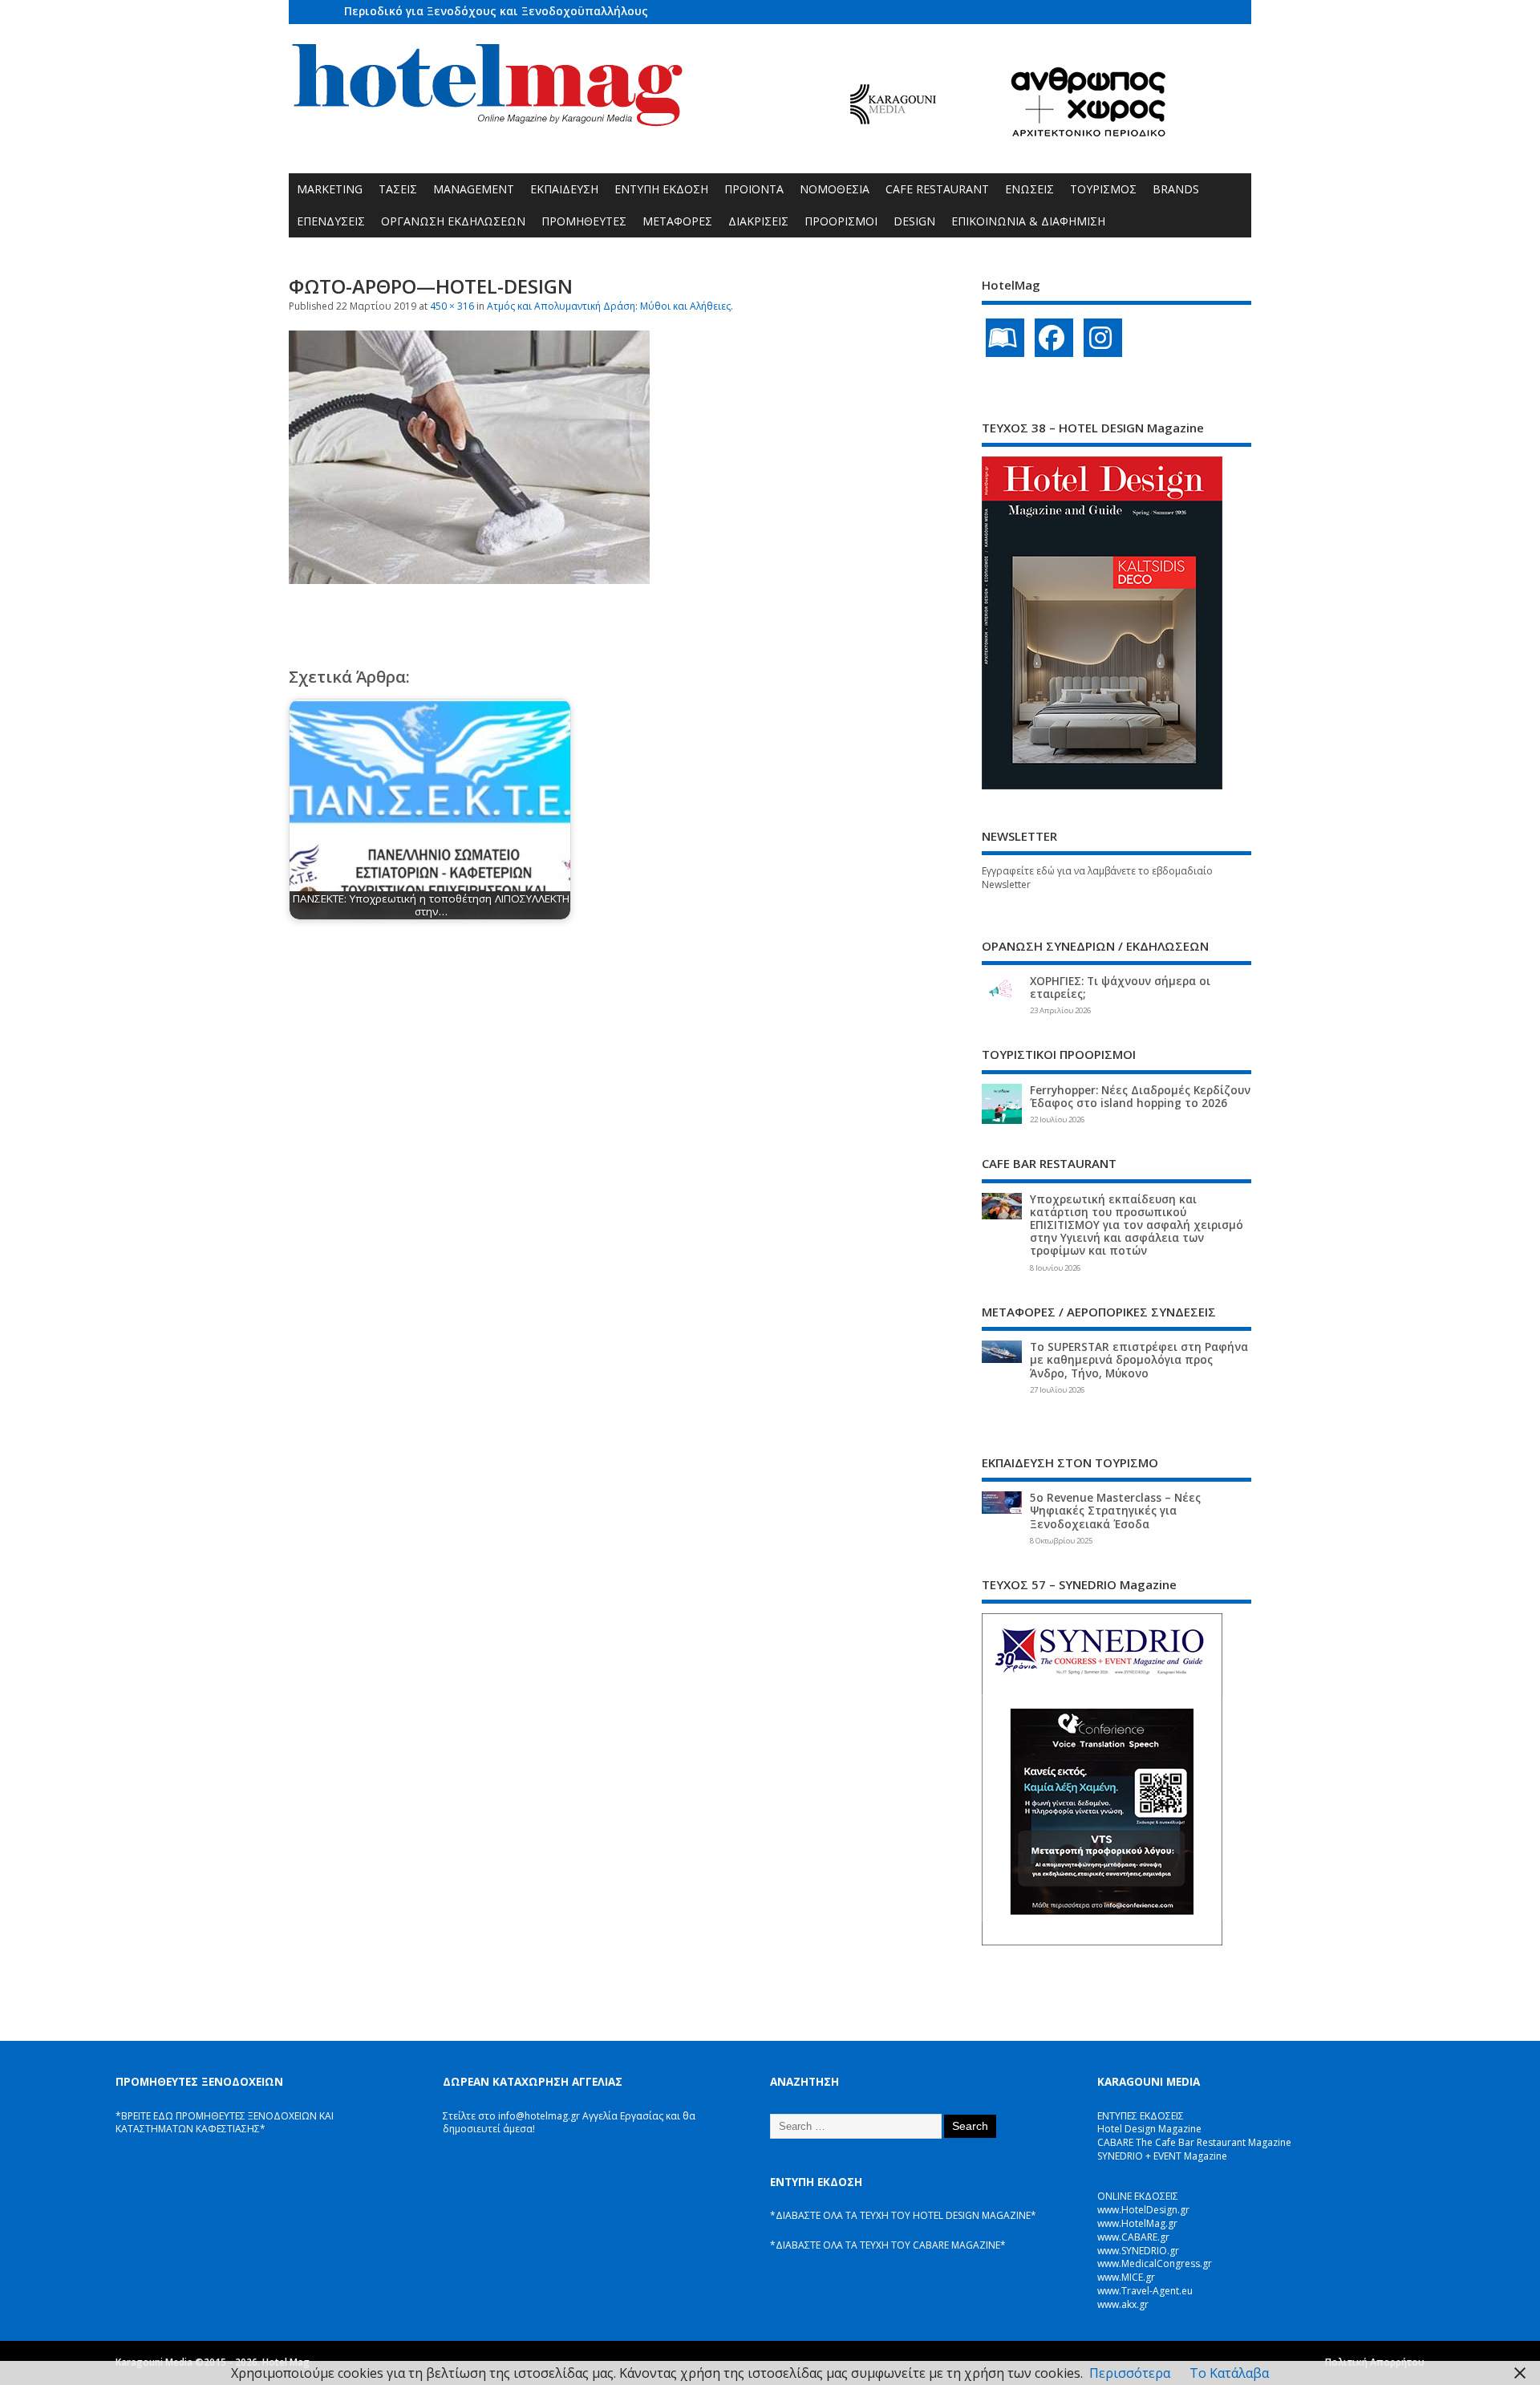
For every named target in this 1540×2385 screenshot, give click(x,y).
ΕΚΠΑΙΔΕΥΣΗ (564, 189)
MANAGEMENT (474, 189)
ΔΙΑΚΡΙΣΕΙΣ (758, 221)
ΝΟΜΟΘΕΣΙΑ (835, 189)
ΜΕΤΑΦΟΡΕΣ (677, 221)
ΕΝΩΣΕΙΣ (1029, 189)
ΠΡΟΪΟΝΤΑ (754, 189)
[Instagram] (1103, 338)
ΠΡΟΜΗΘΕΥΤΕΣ (584, 221)
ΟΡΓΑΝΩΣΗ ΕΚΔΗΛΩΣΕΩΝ (453, 221)
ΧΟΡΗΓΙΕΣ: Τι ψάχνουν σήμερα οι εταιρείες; (1120, 988)
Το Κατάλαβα (1229, 2373)
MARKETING (330, 189)
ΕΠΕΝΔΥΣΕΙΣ (331, 221)
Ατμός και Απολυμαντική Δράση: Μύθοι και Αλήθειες (609, 306)
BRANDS (1176, 189)
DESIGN (914, 221)
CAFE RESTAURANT (937, 189)
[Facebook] (1054, 338)
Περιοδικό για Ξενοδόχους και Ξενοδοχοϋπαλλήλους (496, 11)
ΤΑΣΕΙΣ (398, 189)
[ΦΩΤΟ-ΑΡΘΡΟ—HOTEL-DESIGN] (469, 579)
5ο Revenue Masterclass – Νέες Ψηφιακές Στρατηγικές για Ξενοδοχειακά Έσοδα (1115, 1511)
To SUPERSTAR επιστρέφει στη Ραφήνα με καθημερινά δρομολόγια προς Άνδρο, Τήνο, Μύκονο (1139, 1360)
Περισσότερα (1130, 2373)
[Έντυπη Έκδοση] (1005, 338)
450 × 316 (452, 306)
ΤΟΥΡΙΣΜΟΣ (1103, 189)
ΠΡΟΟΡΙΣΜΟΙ (841, 221)
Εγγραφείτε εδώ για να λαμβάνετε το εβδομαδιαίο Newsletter (1097, 878)
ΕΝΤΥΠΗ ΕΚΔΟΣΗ (661, 189)
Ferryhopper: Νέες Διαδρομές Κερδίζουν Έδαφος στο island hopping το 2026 (1140, 1097)
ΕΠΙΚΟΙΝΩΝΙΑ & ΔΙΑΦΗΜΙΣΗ (1028, 221)
